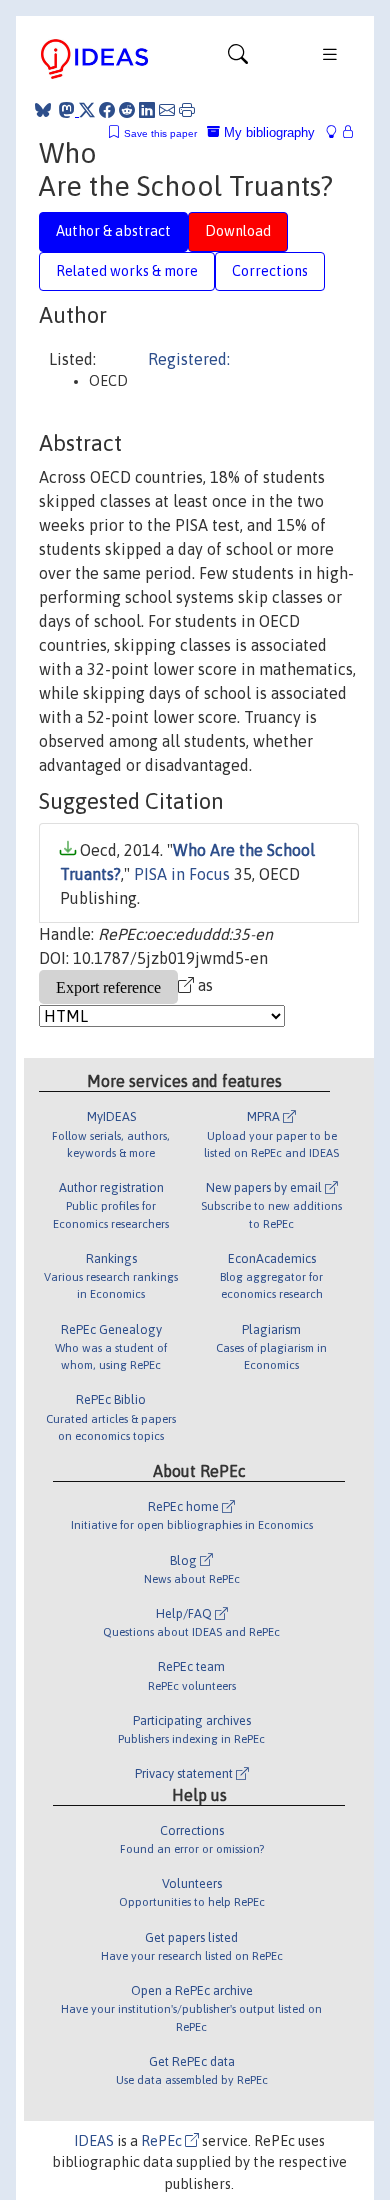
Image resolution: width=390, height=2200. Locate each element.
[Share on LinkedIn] (147, 110)
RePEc (163, 2141)
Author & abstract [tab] (113, 231)
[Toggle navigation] (238, 59)
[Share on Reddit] (127, 110)
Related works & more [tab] (127, 271)
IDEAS (94, 2141)
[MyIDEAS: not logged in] (337, 132)
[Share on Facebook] (107, 110)
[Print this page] (187, 110)
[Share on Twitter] (87, 110)
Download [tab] (238, 231)
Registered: (189, 359)
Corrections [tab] (270, 271)
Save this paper (160, 133)
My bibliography (267, 132)
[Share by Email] (167, 110)
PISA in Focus (182, 874)
